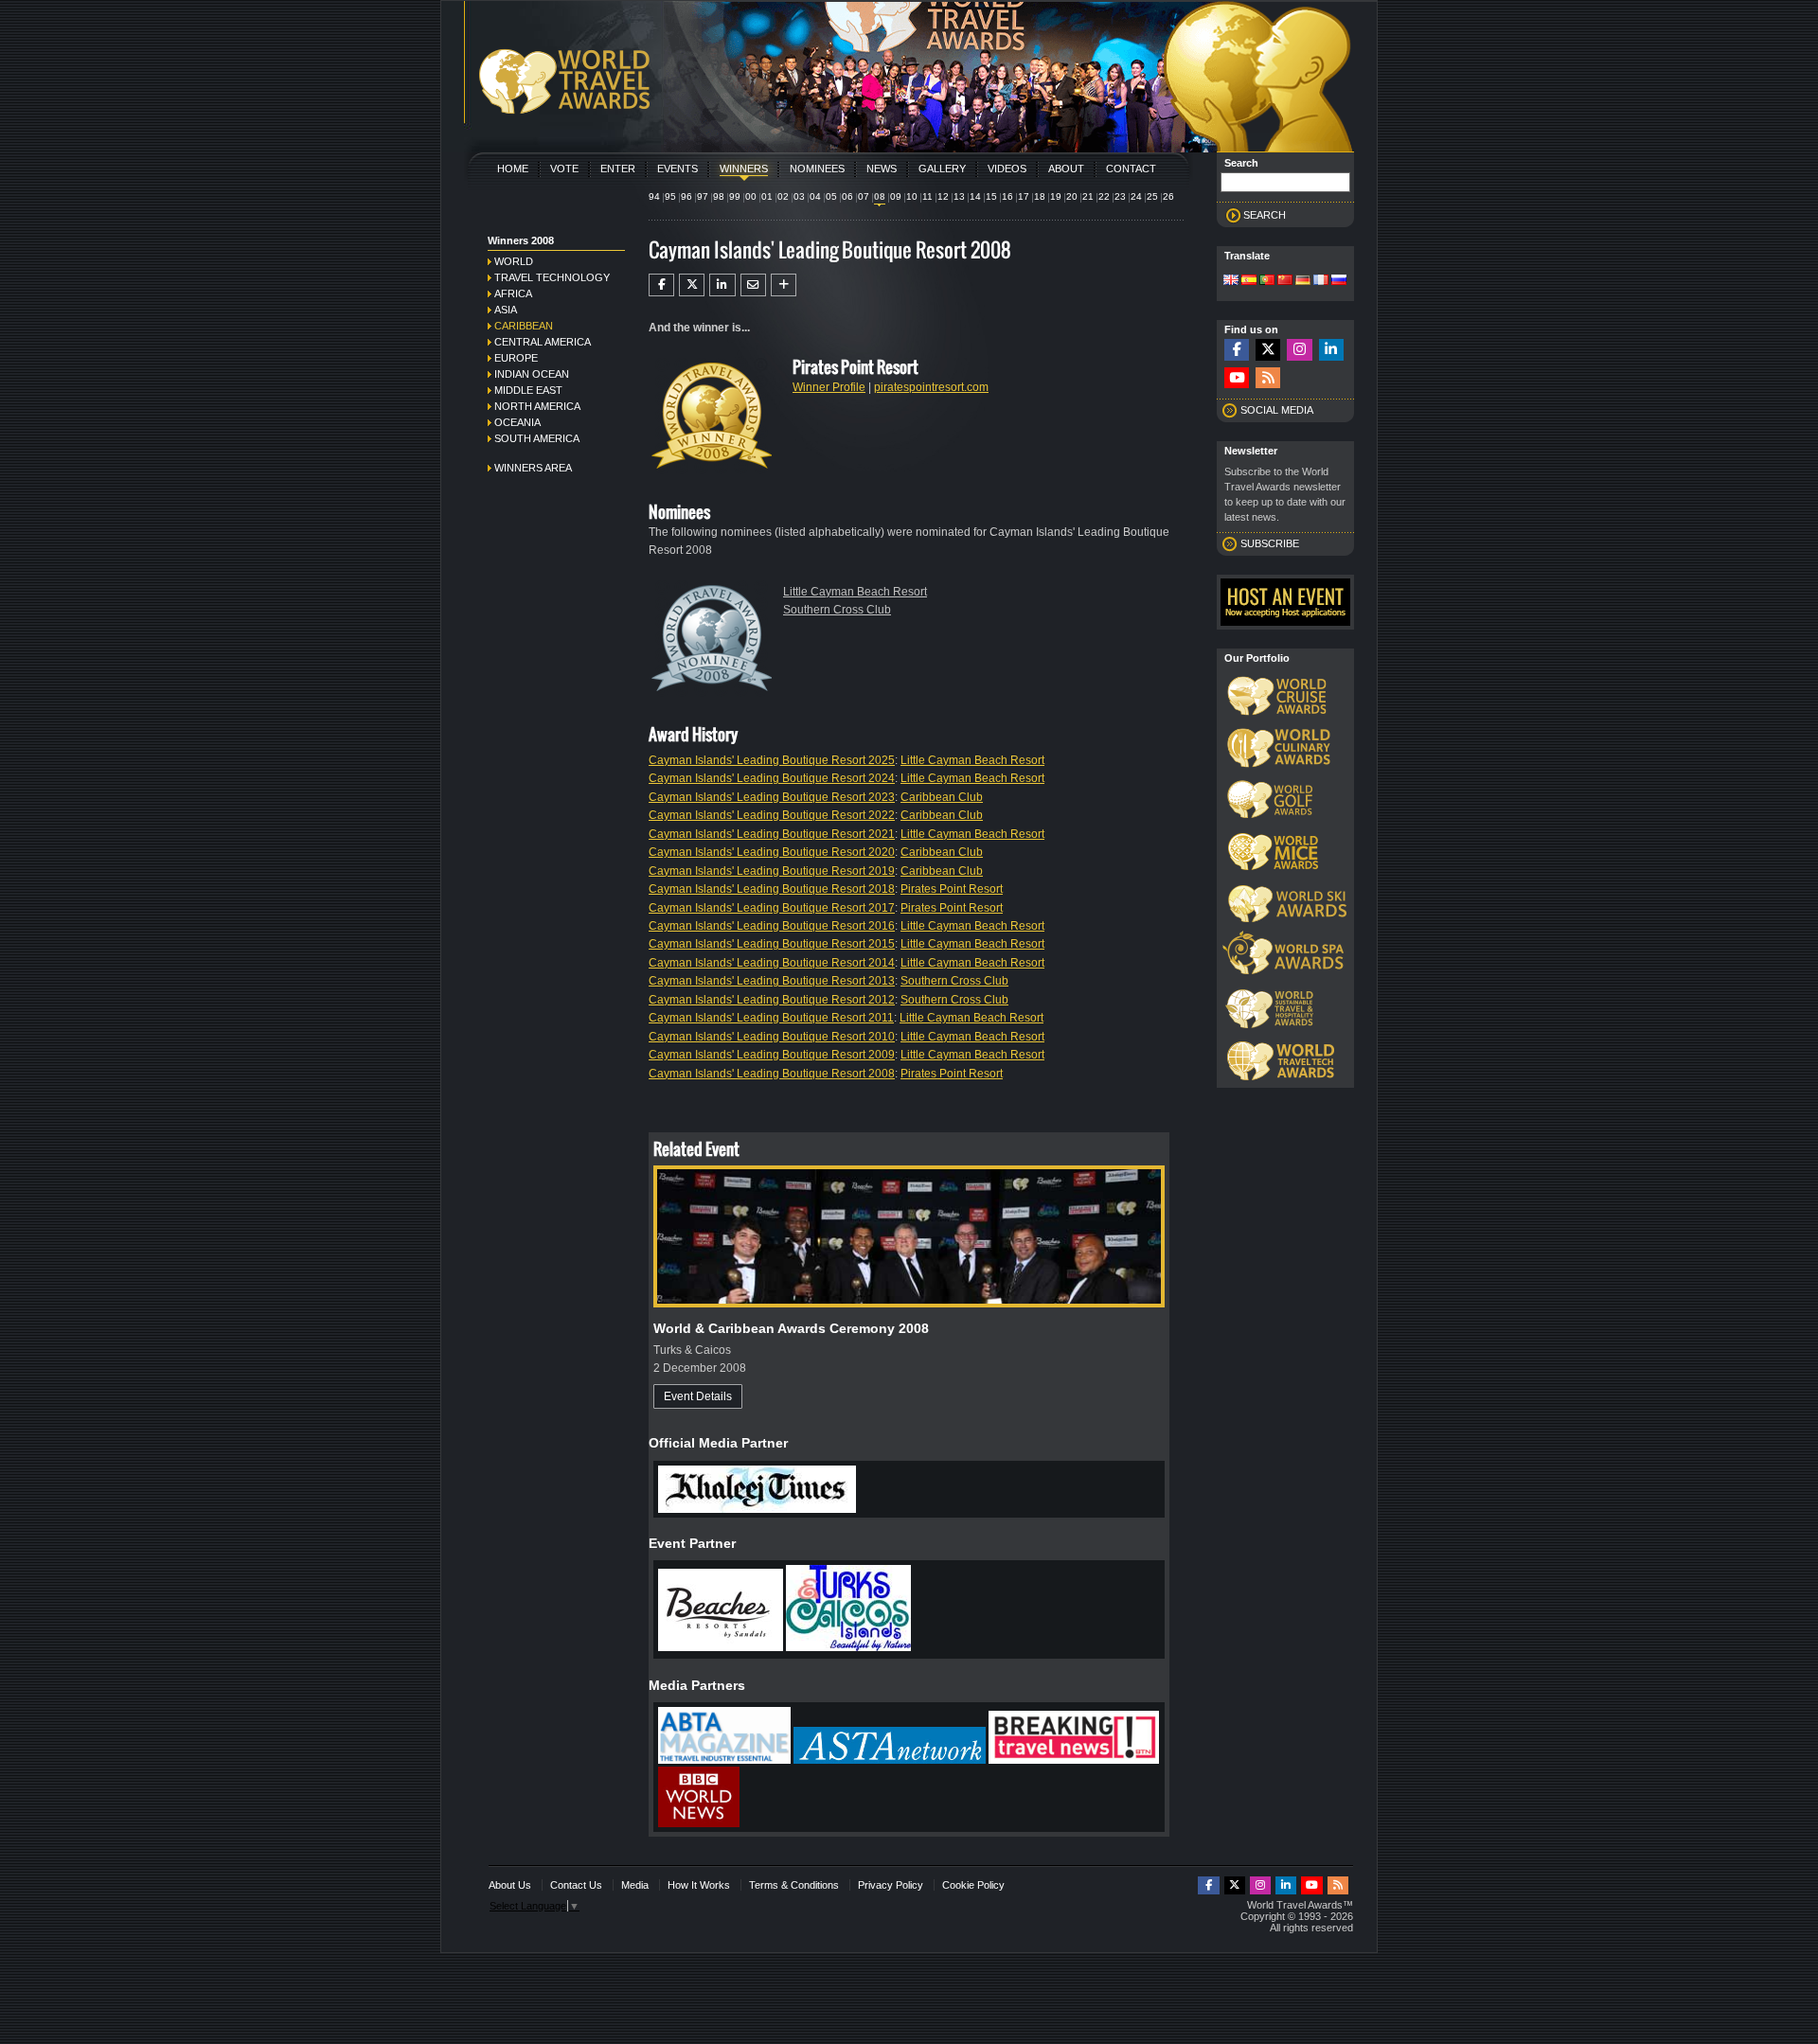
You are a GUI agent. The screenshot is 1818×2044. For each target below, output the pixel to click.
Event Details (698, 1396)
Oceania (517, 422)
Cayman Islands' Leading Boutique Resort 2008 (772, 1074)
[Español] (1249, 281)
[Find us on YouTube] (1237, 378)
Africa (513, 293)
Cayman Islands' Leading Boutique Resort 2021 (772, 834)
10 (912, 196)
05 (831, 196)
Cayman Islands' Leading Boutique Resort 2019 (772, 871)
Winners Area (533, 468)
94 (654, 196)
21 (1088, 196)
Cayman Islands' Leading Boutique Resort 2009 (772, 1055)
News (882, 169)
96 (686, 196)
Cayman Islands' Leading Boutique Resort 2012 (772, 1000)
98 (719, 196)
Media (635, 1885)
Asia (506, 310)
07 (864, 196)
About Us (510, 1885)
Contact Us (576, 1885)
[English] (1231, 281)
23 (1120, 196)
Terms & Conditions (794, 1885)
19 (1056, 196)
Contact (1131, 169)
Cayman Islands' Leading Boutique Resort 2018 (772, 889)
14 (975, 196)
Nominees (817, 169)
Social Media (1277, 410)
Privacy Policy (891, 1885)
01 (767, 196)
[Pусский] (1339, 281)
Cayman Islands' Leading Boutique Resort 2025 (772, 760)
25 (1152, 196)
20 (1072, 196)
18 (1040, 196)
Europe (516, 358)
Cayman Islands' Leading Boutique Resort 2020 (772, 852)
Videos (1007, 169)
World (514, 261)
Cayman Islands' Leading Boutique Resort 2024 (772, 778)
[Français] (1321, 281)
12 (943, 196)
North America (537, 406)
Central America (543, 342)
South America (537, 438)
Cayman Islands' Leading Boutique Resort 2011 (771, 1018)
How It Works (699, 1885)
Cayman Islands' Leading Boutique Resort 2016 (772, 926)
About (1066, 169)
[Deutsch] (1303, 281)
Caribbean (524, 326)
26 (1168, 196)
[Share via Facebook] (661, 285)
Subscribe (1270, 543)
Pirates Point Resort (952, 889)
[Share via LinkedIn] (722, 285)
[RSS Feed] (1268, 378)
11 (927, 196)
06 (847, 196)
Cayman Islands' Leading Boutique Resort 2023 (772, 797)
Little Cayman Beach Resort (855, 592)
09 (896, 196)
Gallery (942, 169)
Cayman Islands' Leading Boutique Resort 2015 (772, 944)
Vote (564, 169)
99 (735, 196)
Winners (744, 169)
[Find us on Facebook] (1237, 350)
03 (799, 196)
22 (1104, 196)
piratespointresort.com (931, 387)
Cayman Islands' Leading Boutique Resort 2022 (772, 815)
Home (513, 169)
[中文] (1285, 281)
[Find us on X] (1268, 350)
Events (677, 169)
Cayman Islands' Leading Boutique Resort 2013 (772, 981)
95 (670, 196)
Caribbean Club (942, 797)
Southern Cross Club (837, 610)
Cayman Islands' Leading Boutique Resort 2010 (772, 1037)
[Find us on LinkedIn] (1331, 350)
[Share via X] (692, 285)
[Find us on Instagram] (1299, 350)
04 (815, 196)
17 (1024, 196)
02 (783, 196)
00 (751, 196)
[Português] (1267, 281)
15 (991, 196)
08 (880, 196)
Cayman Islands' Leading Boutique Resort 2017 (772, 908)
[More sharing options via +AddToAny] (784, 285)
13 (959, 196)
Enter (618, 169)
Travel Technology (552, 277)
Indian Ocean (532, 374)
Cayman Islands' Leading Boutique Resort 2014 (772, 963)
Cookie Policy (973, 1885)
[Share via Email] (753, 285)
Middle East (528, 390)
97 (703, 196)
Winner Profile (829, 387)
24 (1136, 196)
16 (1007, 196)
